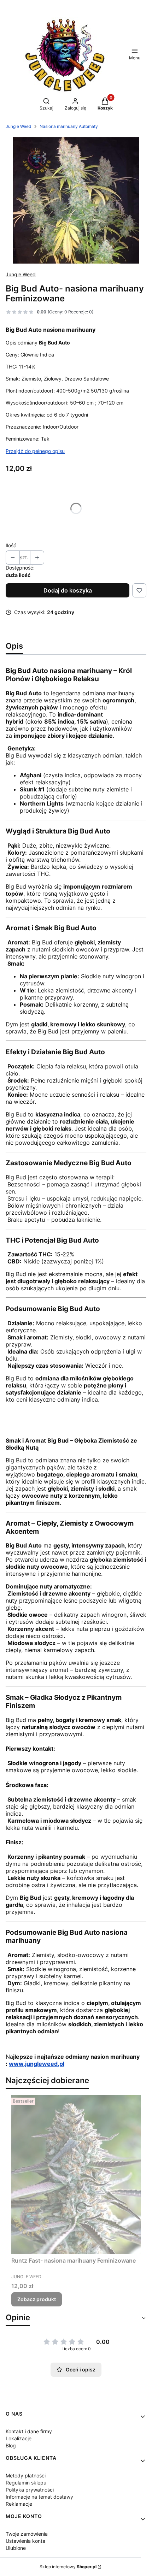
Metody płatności (26, 2475)
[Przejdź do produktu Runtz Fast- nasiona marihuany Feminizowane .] (76, 2174)
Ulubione (16, 2548)
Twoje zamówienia (27, 2534)
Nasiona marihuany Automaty (69, 126)
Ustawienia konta (25, 2541)
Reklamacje (19, 2504)
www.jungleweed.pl (37, 2064)
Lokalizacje (19, 2438)
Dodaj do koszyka (68, 590)
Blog (11, 2445)
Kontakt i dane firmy (29, 2431)
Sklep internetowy (68, 2567)
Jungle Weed (18, 126)
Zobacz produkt (37, 2299)
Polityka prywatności (30, 2490)
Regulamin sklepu (26, 2483)
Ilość (11, 545)
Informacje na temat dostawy (39, 2497)
